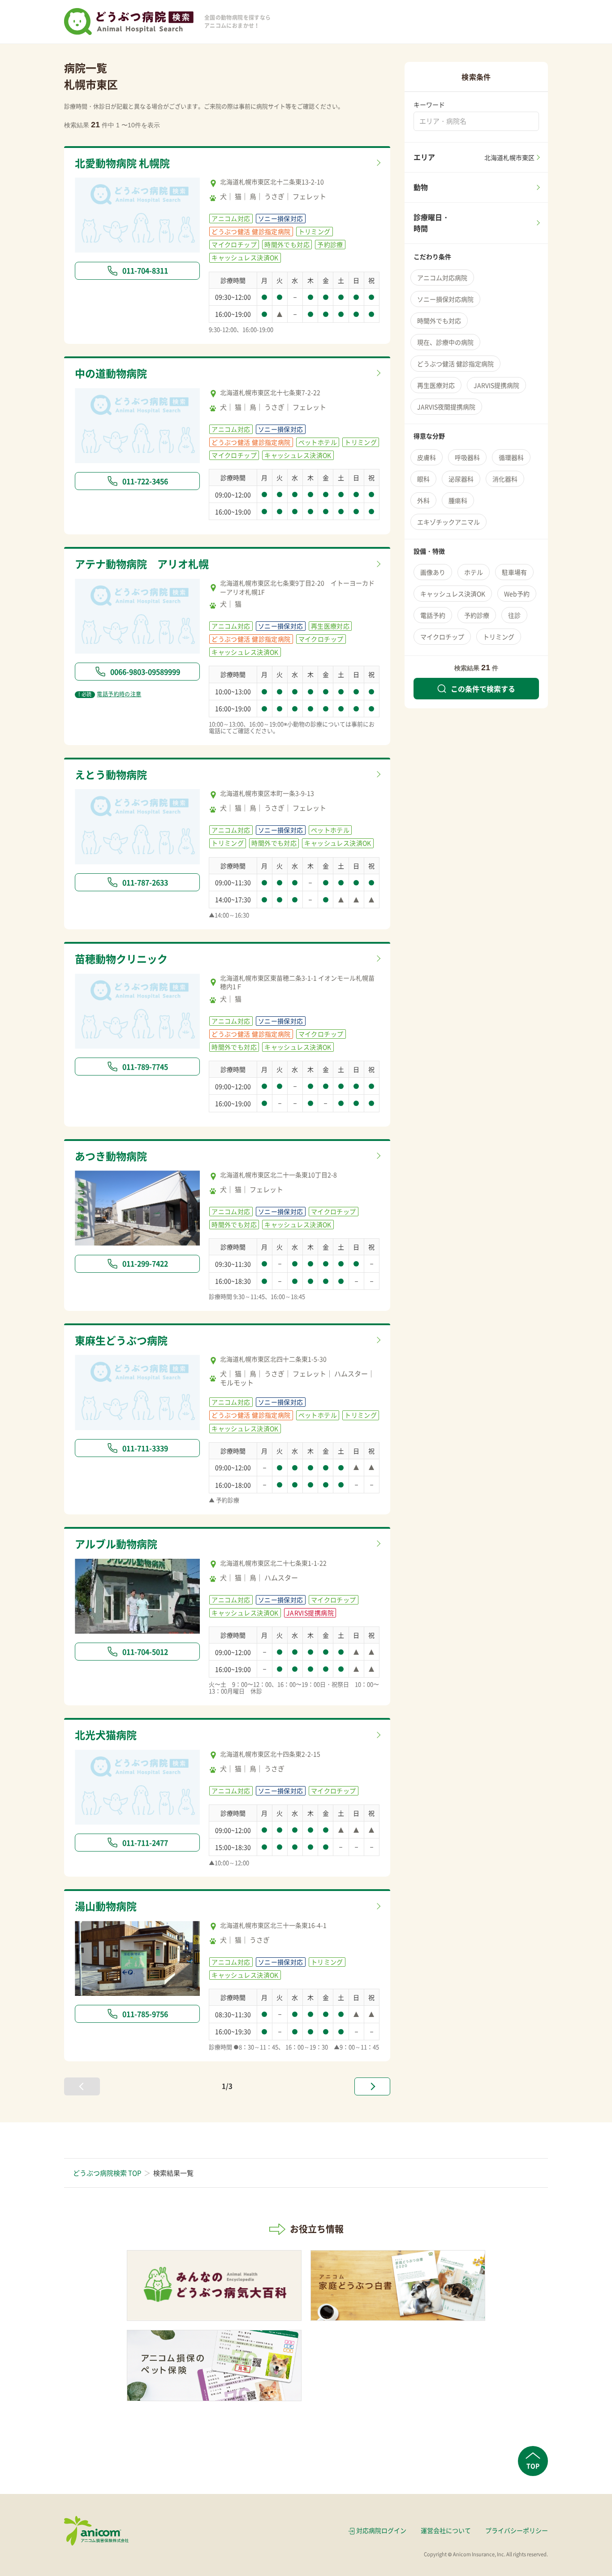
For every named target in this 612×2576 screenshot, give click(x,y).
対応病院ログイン (381, 2530)
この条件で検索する (483, 689)
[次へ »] (372, 2086)
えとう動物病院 (111, 774)
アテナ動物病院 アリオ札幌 (142, 564)
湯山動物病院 (106, 1906)
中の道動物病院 (111, 373)
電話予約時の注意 (110, 694)
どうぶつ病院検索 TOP (107, 2173)
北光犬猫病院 (106, 1735)
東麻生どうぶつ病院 (121, 1340)
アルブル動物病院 (116, 1544)
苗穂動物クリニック (121, 958)
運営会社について (446, 2530)
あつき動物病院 (111, 1156)
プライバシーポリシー (517, 2530)
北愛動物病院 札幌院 (122, 163)
